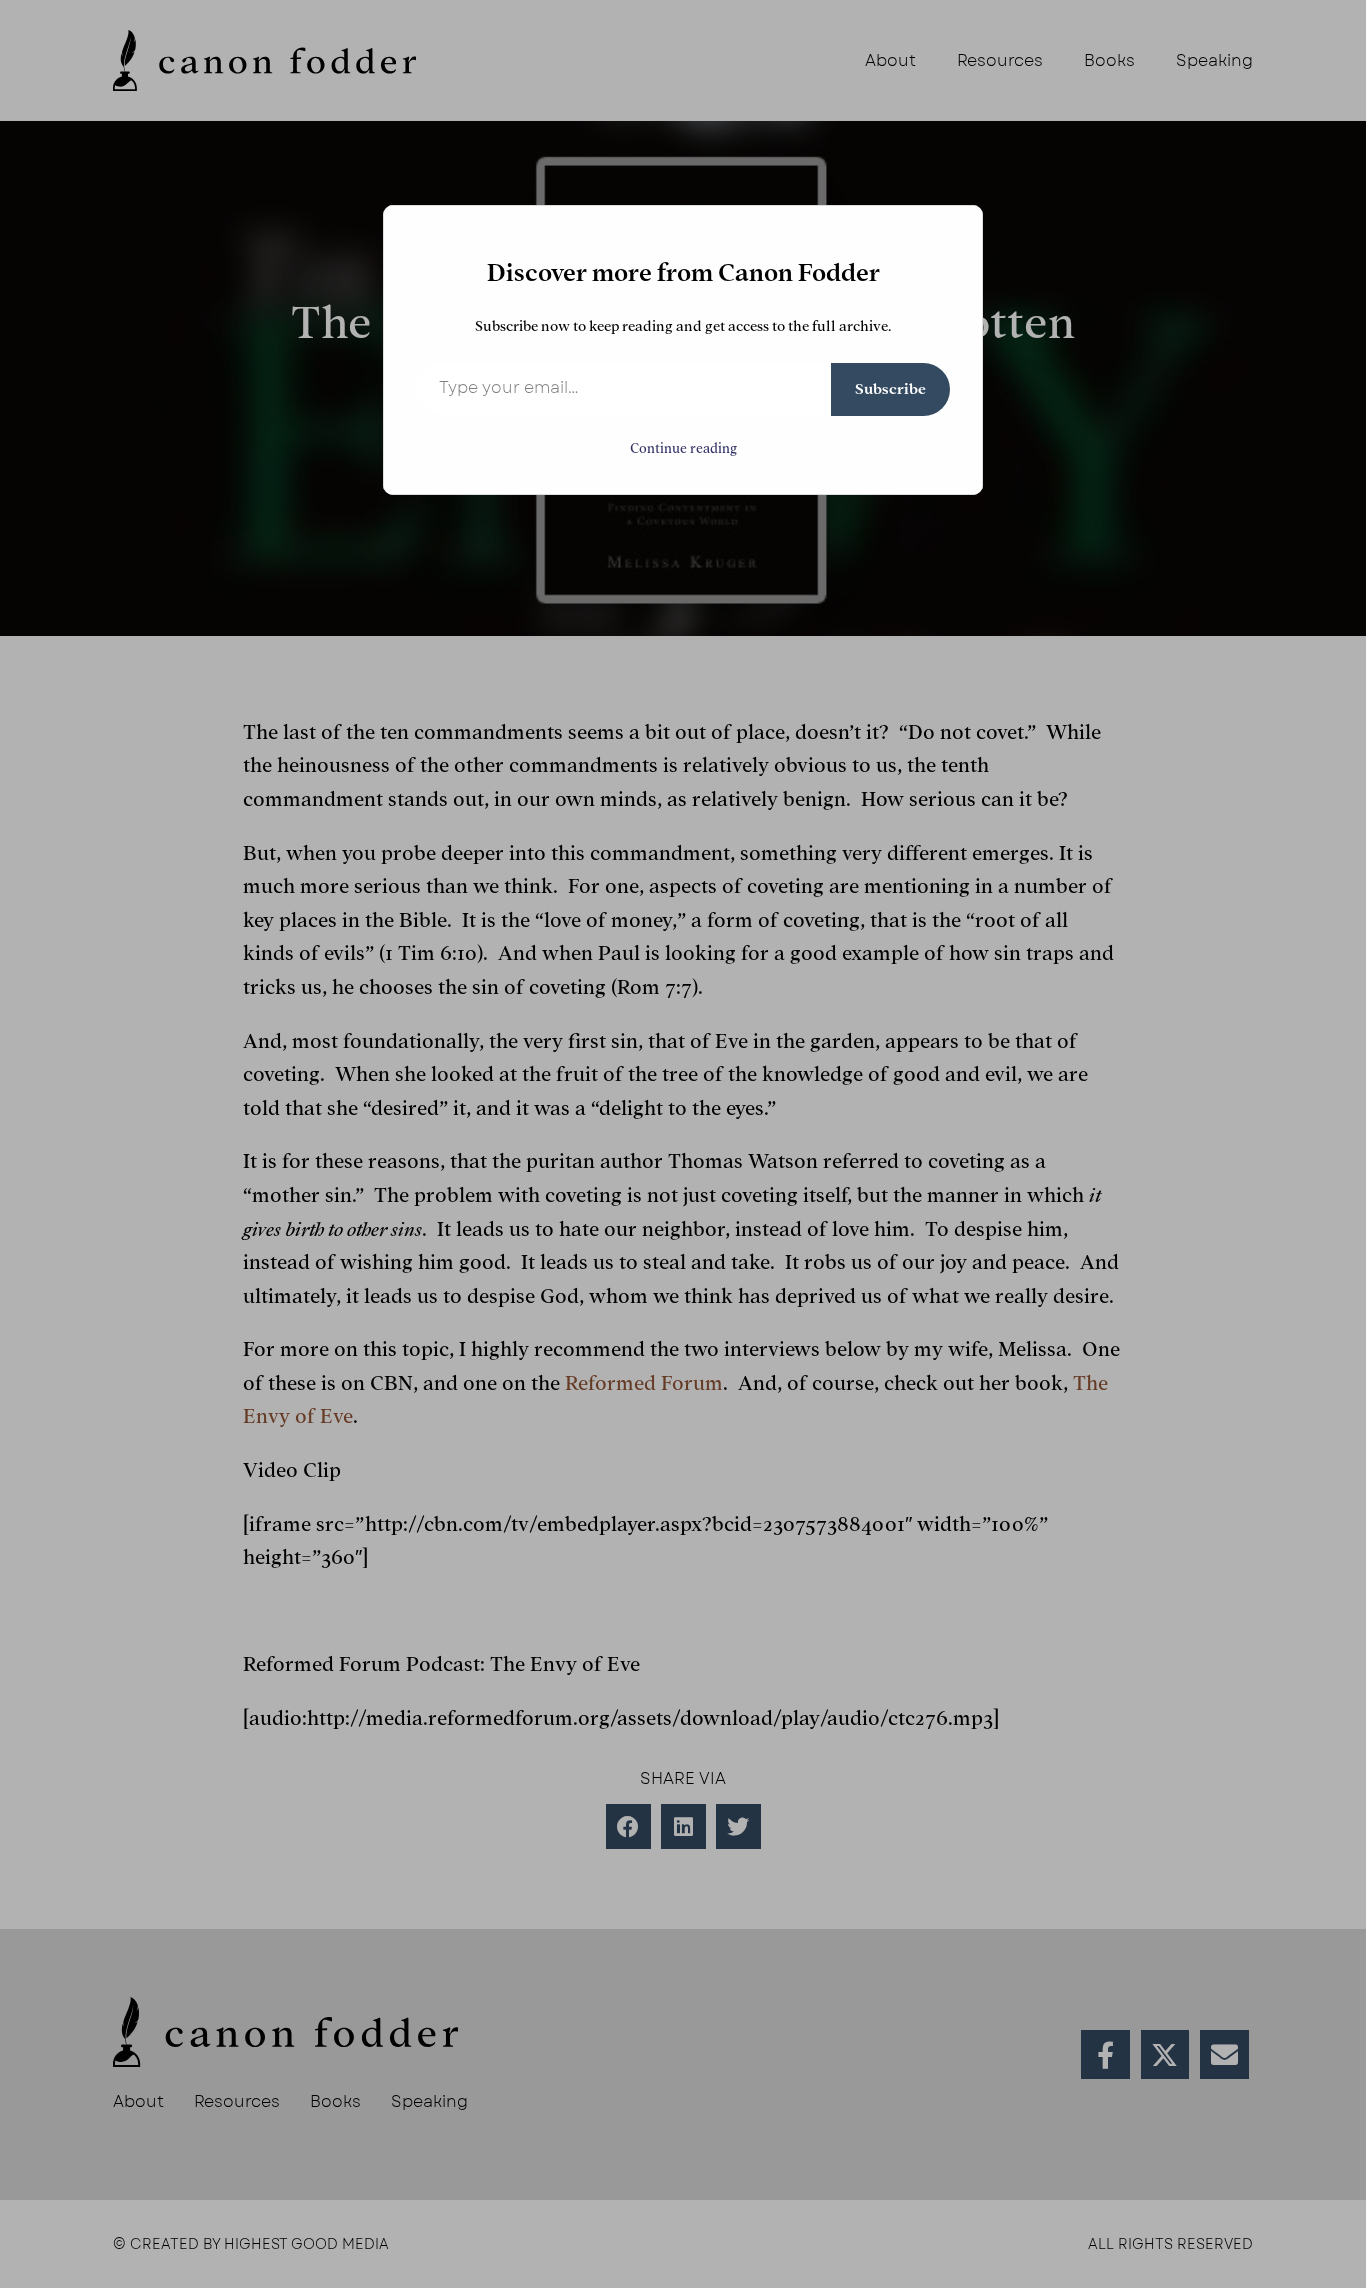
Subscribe (890, 389)
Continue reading (683, 448)
